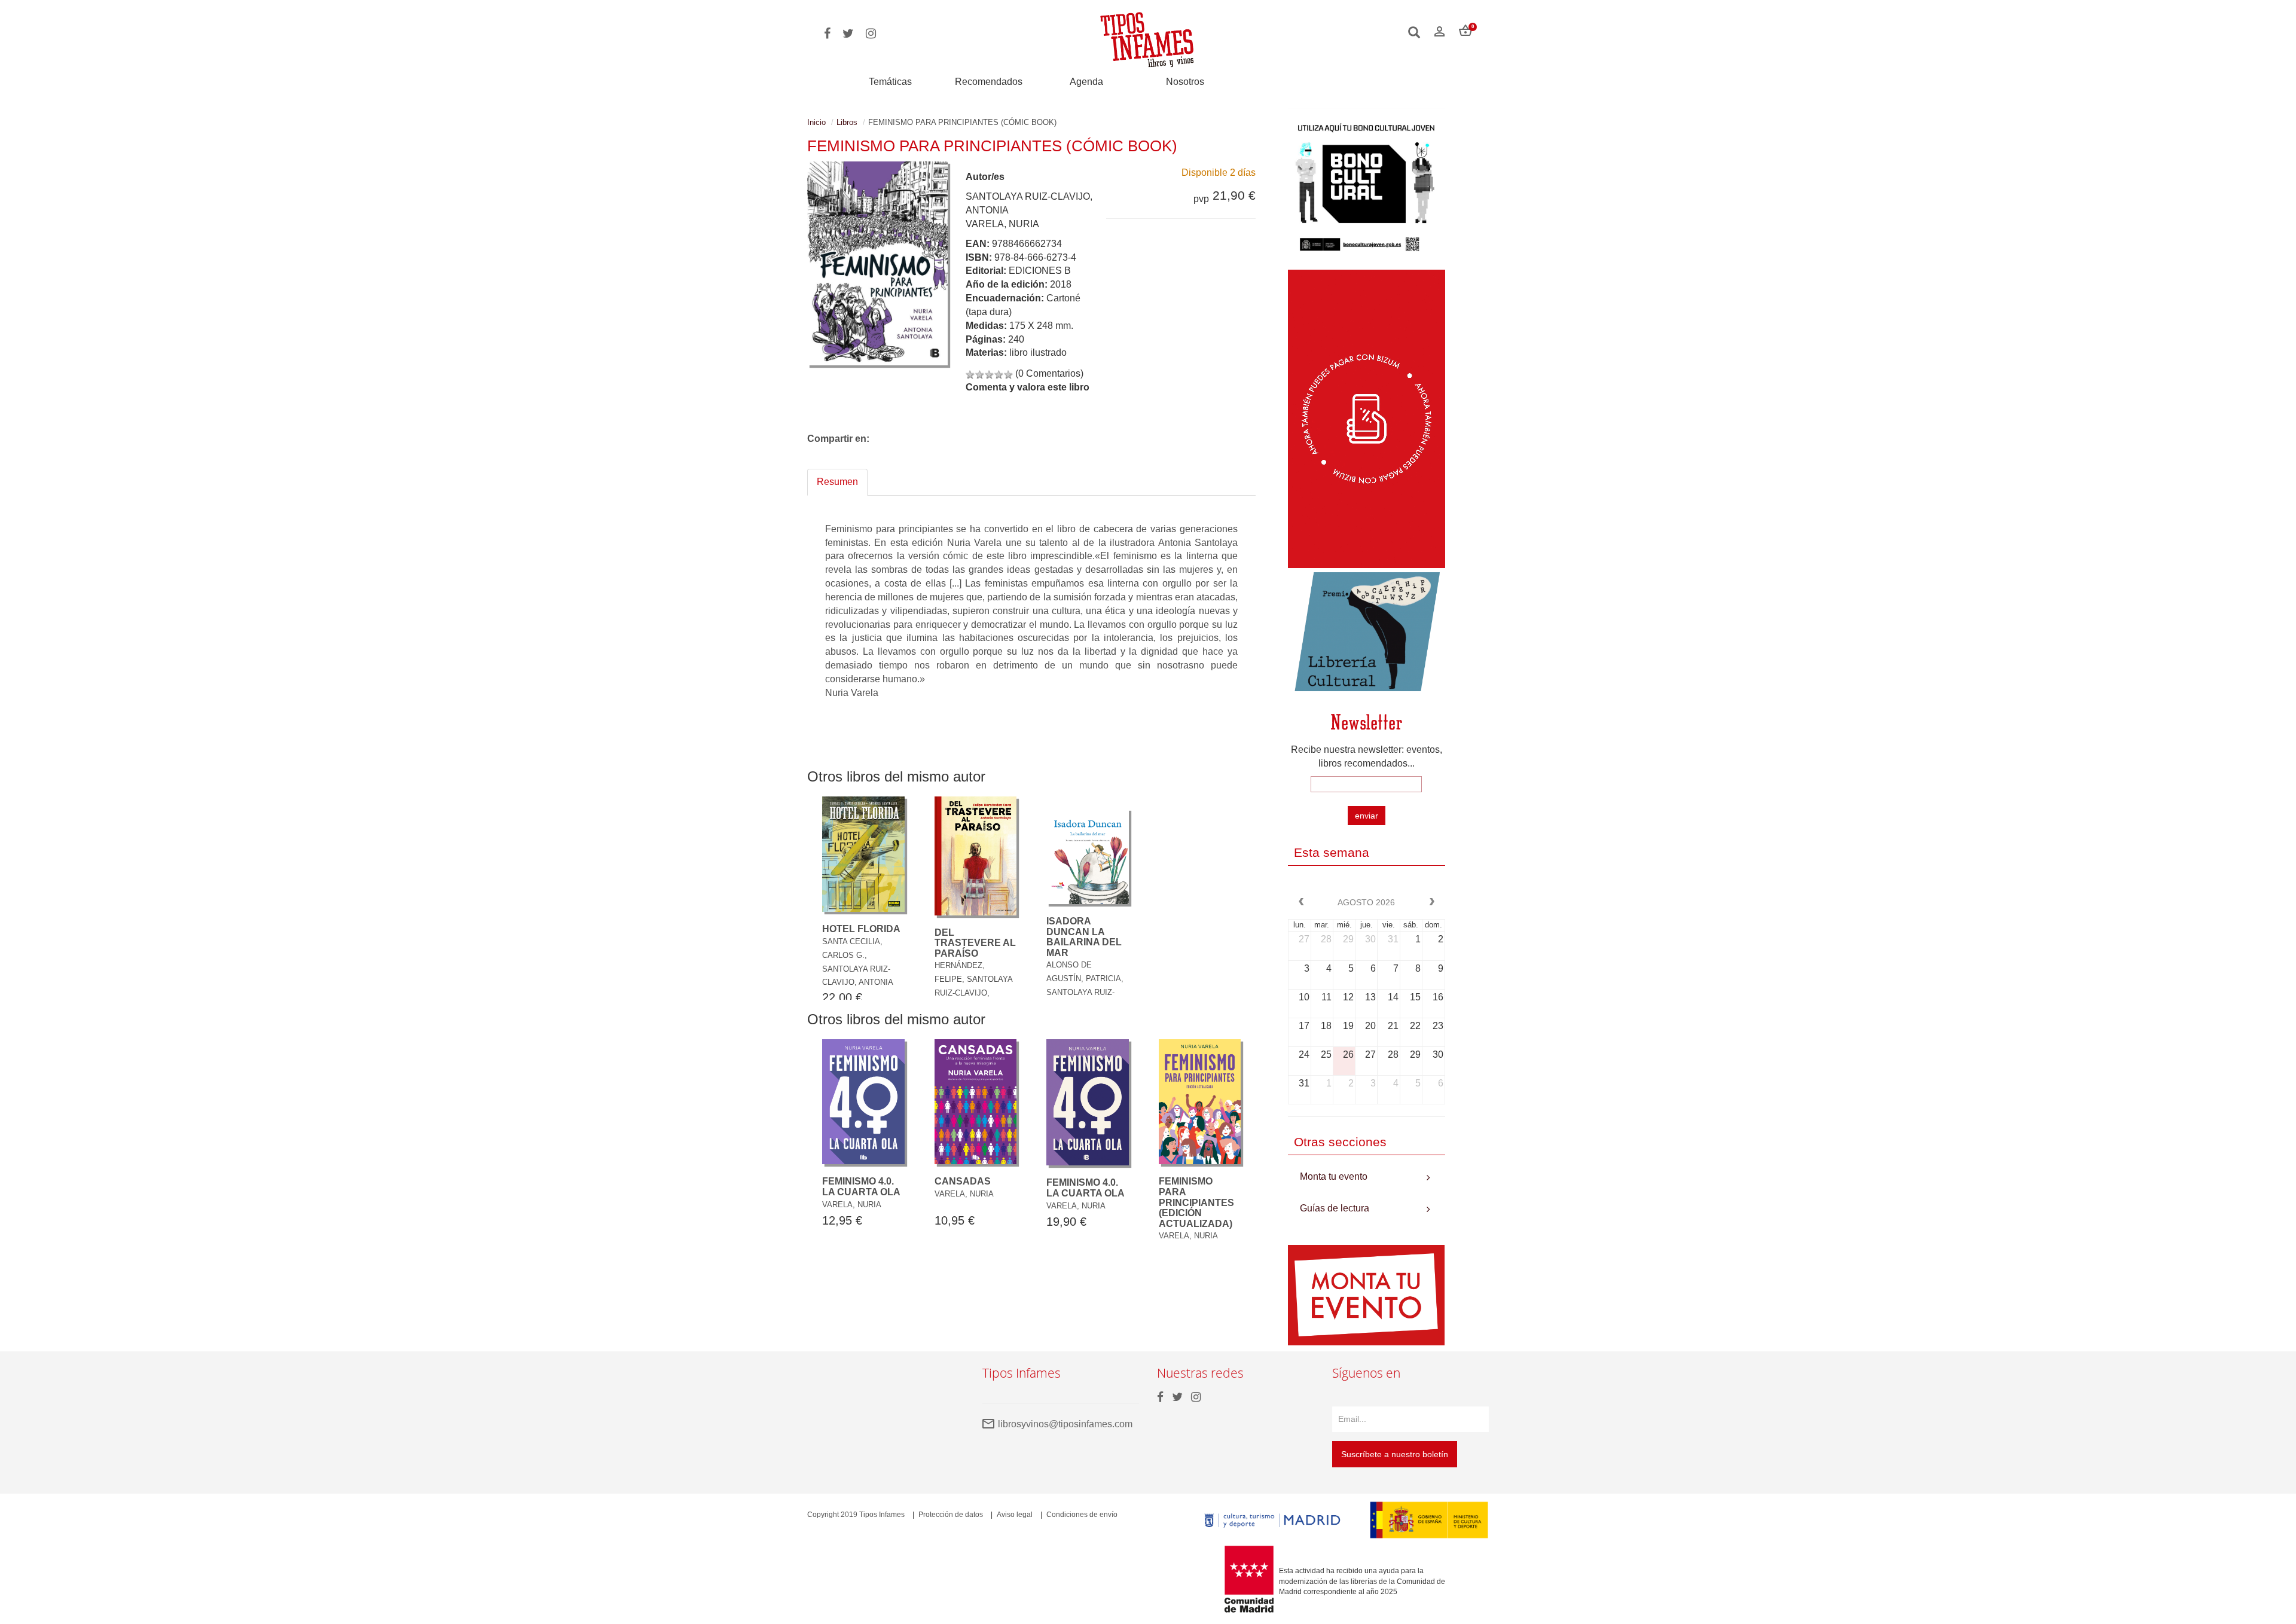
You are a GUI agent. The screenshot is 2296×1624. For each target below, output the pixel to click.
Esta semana (1332, 852)
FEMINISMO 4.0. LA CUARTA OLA (861, 1187)
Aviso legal (1015, 1515)
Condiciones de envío (1082, 1515)
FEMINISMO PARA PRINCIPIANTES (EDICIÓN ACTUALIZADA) (1196, 1202)
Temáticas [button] (890, 82)
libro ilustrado (1038, 352)
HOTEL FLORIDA (861, 929)
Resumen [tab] (837, 482)
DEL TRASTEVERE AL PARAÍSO (975, 943)
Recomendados (989, 82)
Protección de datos (951, 1515)
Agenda (1086, 82)
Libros (847, 122)
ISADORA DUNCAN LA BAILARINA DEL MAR (1084, 937)
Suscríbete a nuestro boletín (1395, 1454)
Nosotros (1185, 82)
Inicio (816, 122)
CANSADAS (963, 1181)
